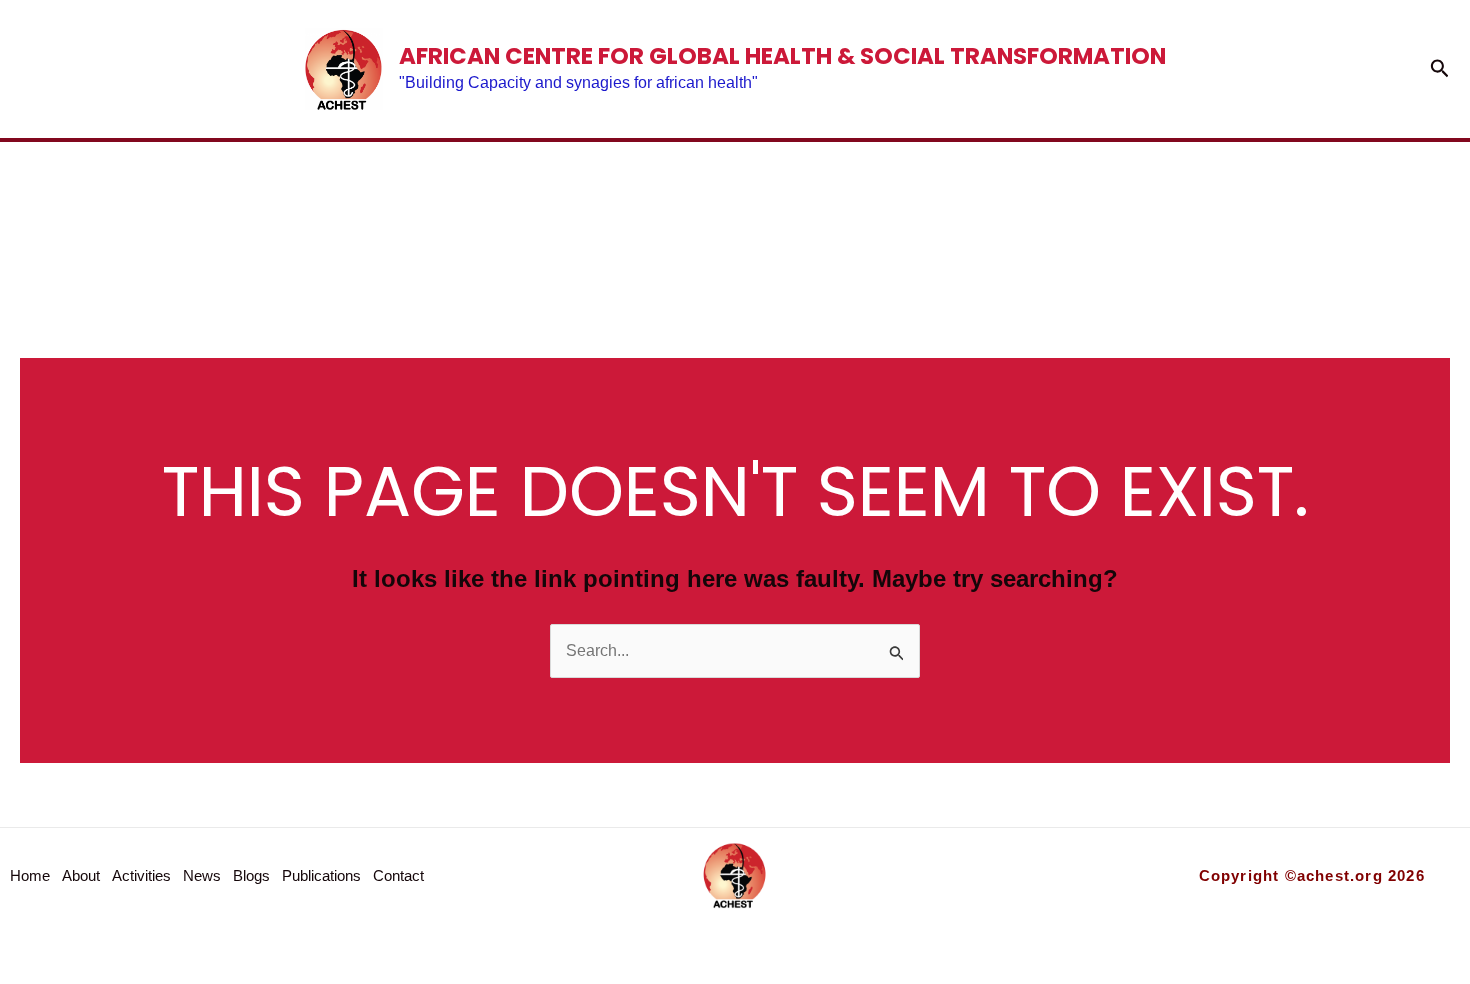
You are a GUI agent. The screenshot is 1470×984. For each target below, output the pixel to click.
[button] (1440, 69)
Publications (999, 218)
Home (210, 218)
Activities (512, 218)
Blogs (805, 218)
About (344, 218)
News (672, 218)
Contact (1235, 218)
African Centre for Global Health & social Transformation (782, 56)
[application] (1112, 218)
